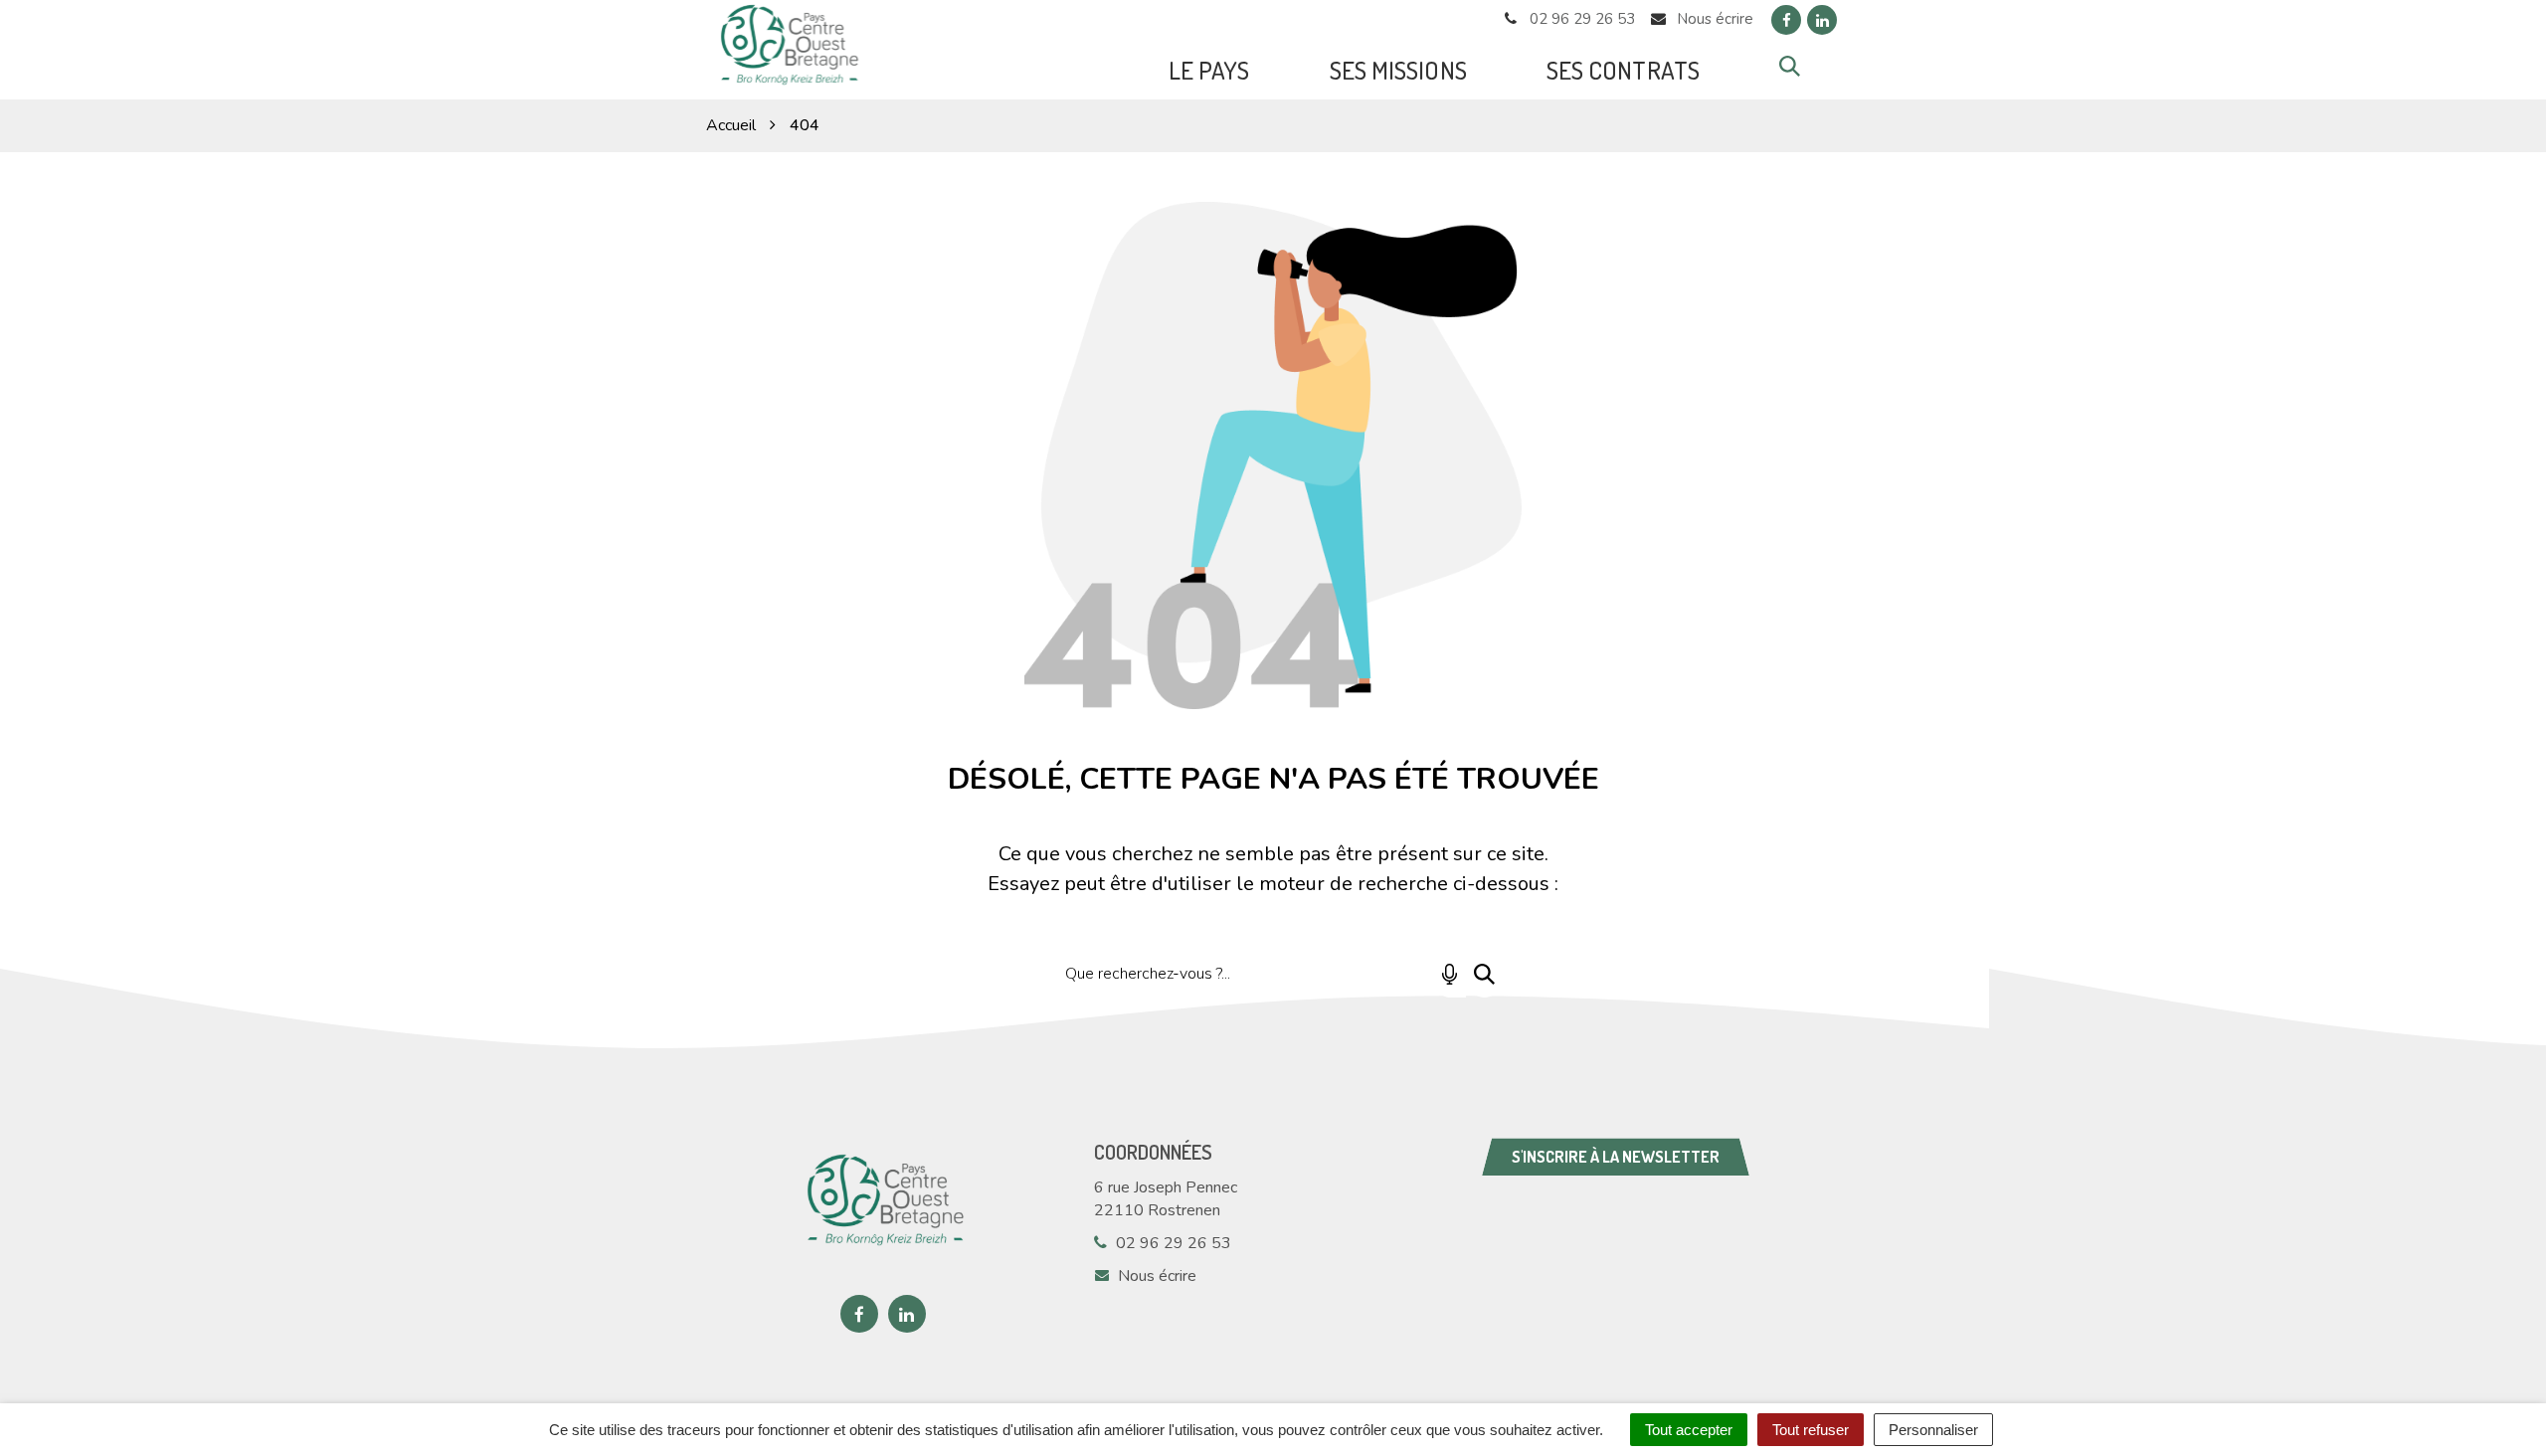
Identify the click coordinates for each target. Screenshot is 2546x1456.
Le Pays (1209, 70)
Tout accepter (1689, 1430)
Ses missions (1398, 70)
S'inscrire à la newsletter (1616, 1157)
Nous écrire (1155, 1276)
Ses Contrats (1623, 70)
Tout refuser (1811, 1430)
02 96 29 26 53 (1172, 1243)
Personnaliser (1933, 1430)
